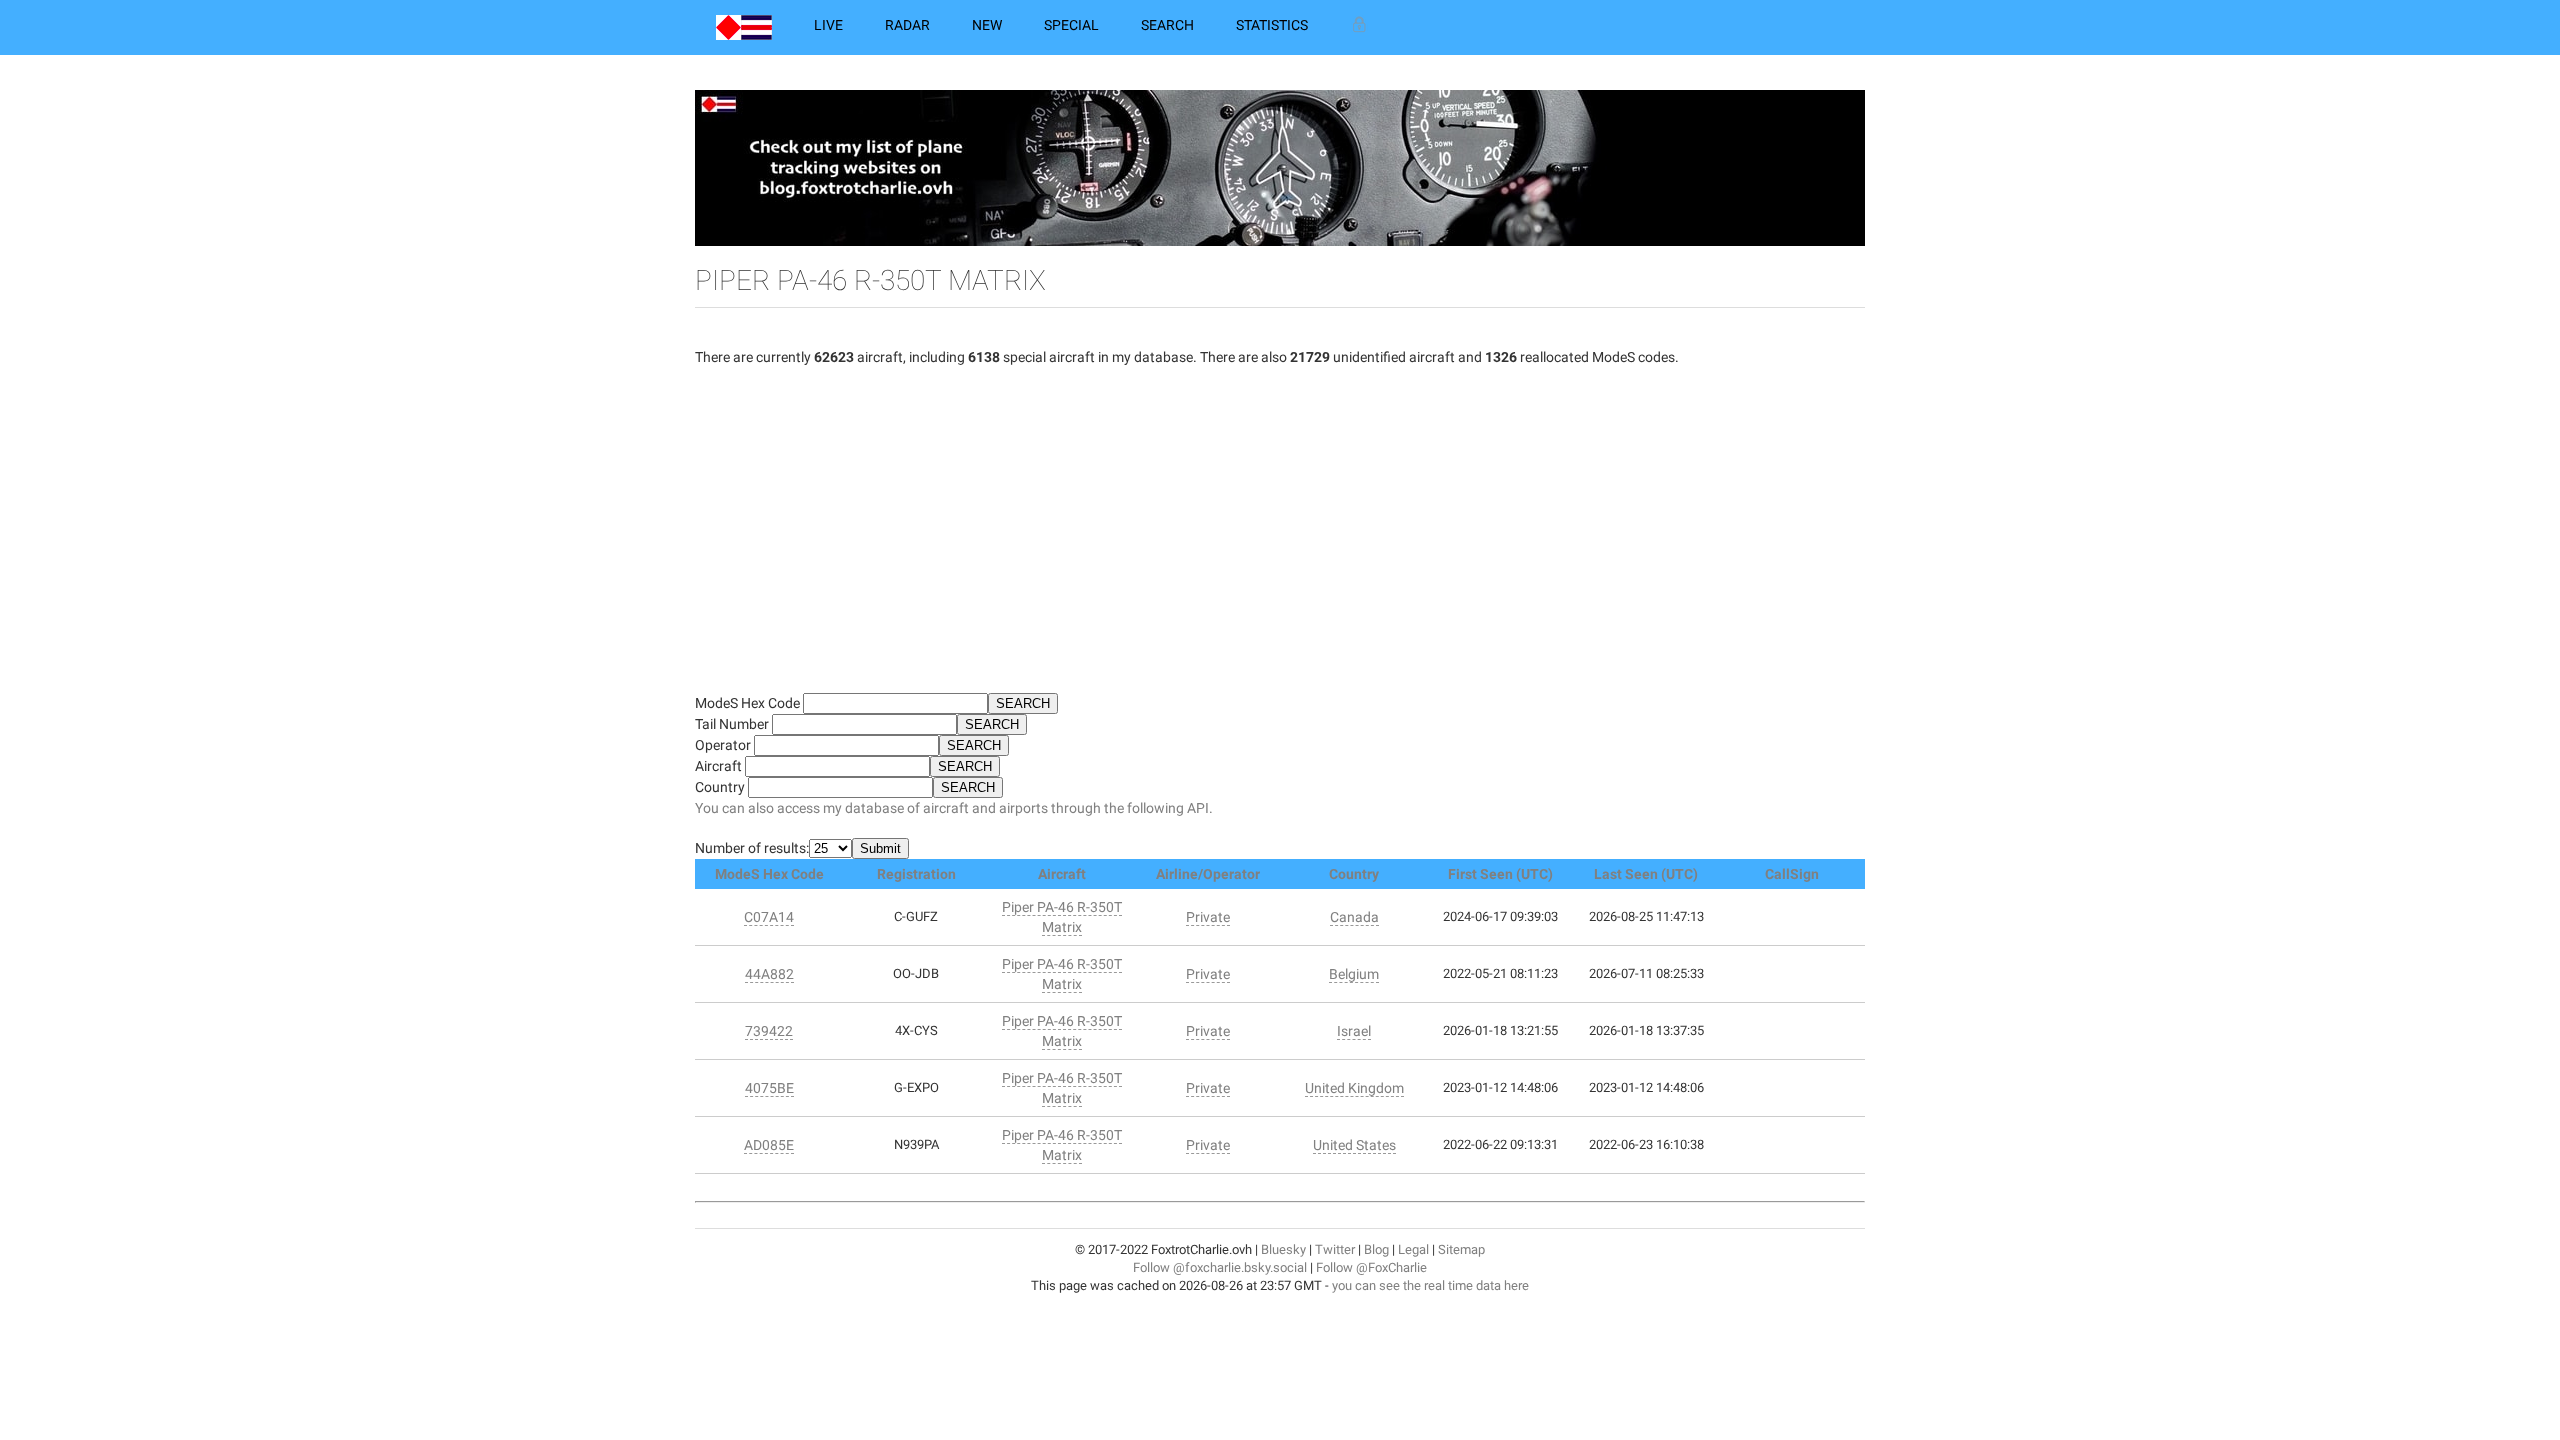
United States (1354, 1145)
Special (1071, 25)
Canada (1354, 917)
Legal (1413, 1249)
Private (1208, 917)
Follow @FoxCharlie (1371, 1267)
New (987, 25)
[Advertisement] (1280, 538)
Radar (907, 25)
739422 (769, 1031)
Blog (1376, 1249)
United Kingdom (1354, 1088)
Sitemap (1461, 1249)
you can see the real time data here (1430, 1285)
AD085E (769, 1145)
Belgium (1354, 974)
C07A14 (769, 917)
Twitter (1335, 1249)
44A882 (769, 974)
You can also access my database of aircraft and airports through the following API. (954, 808)
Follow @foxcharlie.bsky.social (1220, 1267)
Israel (1354, 1031)
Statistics (1272, 25)
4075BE (769, 1088)
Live (828, 25)
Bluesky (1283, 1249)
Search (1167, 25)
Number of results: (752, 848)
